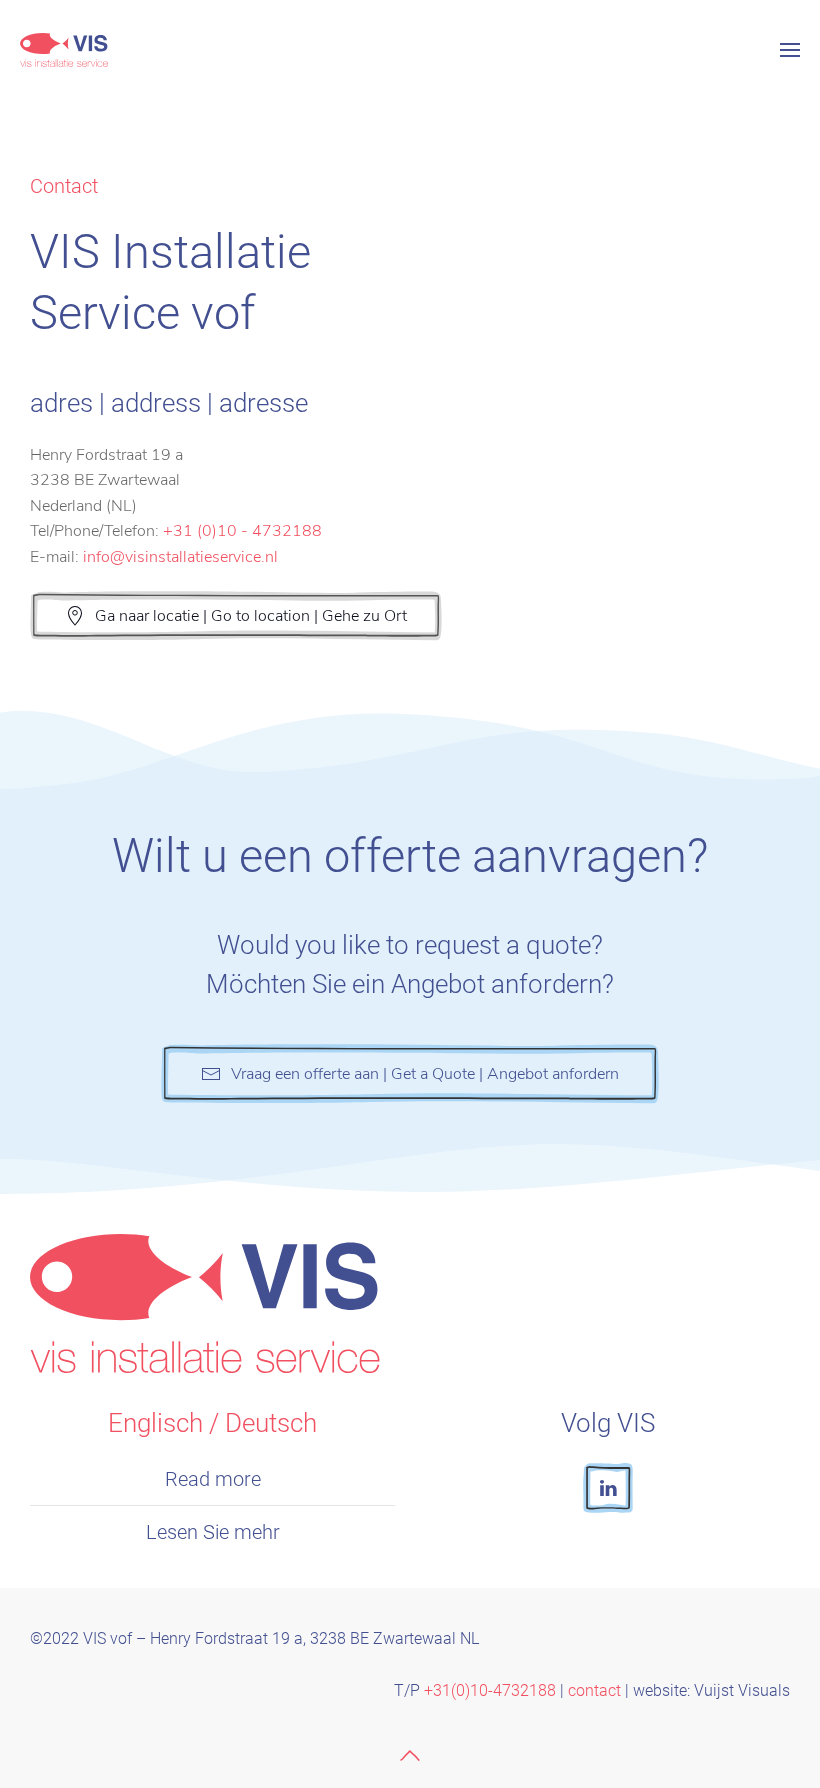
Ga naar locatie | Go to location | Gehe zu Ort (251, 616)
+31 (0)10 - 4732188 (242, 531)
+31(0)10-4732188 (488, 1690)
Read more (213, 1479)
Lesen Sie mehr (213, 1532)
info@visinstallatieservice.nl (180, 557)
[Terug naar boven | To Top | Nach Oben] (410, 1755)
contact (594, 1690)
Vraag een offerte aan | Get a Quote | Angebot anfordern (425, 1074)
